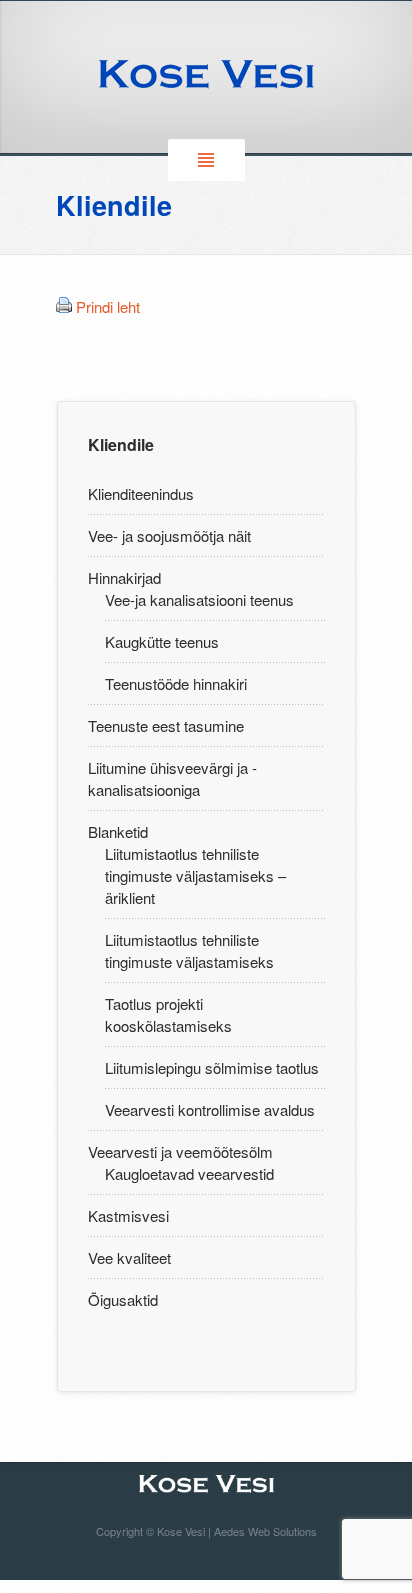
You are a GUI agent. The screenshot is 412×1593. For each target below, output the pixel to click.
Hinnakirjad (124, 577)
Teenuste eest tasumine (166, 725)
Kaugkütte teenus (162, 641)
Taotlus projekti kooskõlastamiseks (168, 1014)
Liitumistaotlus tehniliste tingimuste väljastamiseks (189, 950)
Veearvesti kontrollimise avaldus (210, 1109)
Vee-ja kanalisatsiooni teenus (199, 599)
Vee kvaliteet (129, 1257)
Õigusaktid (123, 1299)
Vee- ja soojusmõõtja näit (169, 535)
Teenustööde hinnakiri (176, 683)
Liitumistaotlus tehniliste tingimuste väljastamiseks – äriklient (195, 875)
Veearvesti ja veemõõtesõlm (180, 1151)
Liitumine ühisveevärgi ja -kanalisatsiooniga (172, 778)
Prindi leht (108, 306)
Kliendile (121, 444)
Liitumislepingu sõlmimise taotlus (212, 1067)
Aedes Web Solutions (265, 1531)
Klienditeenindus (141, 493)
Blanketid (118, 831)
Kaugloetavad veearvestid (189, 1173)
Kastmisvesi (128, 1215)
